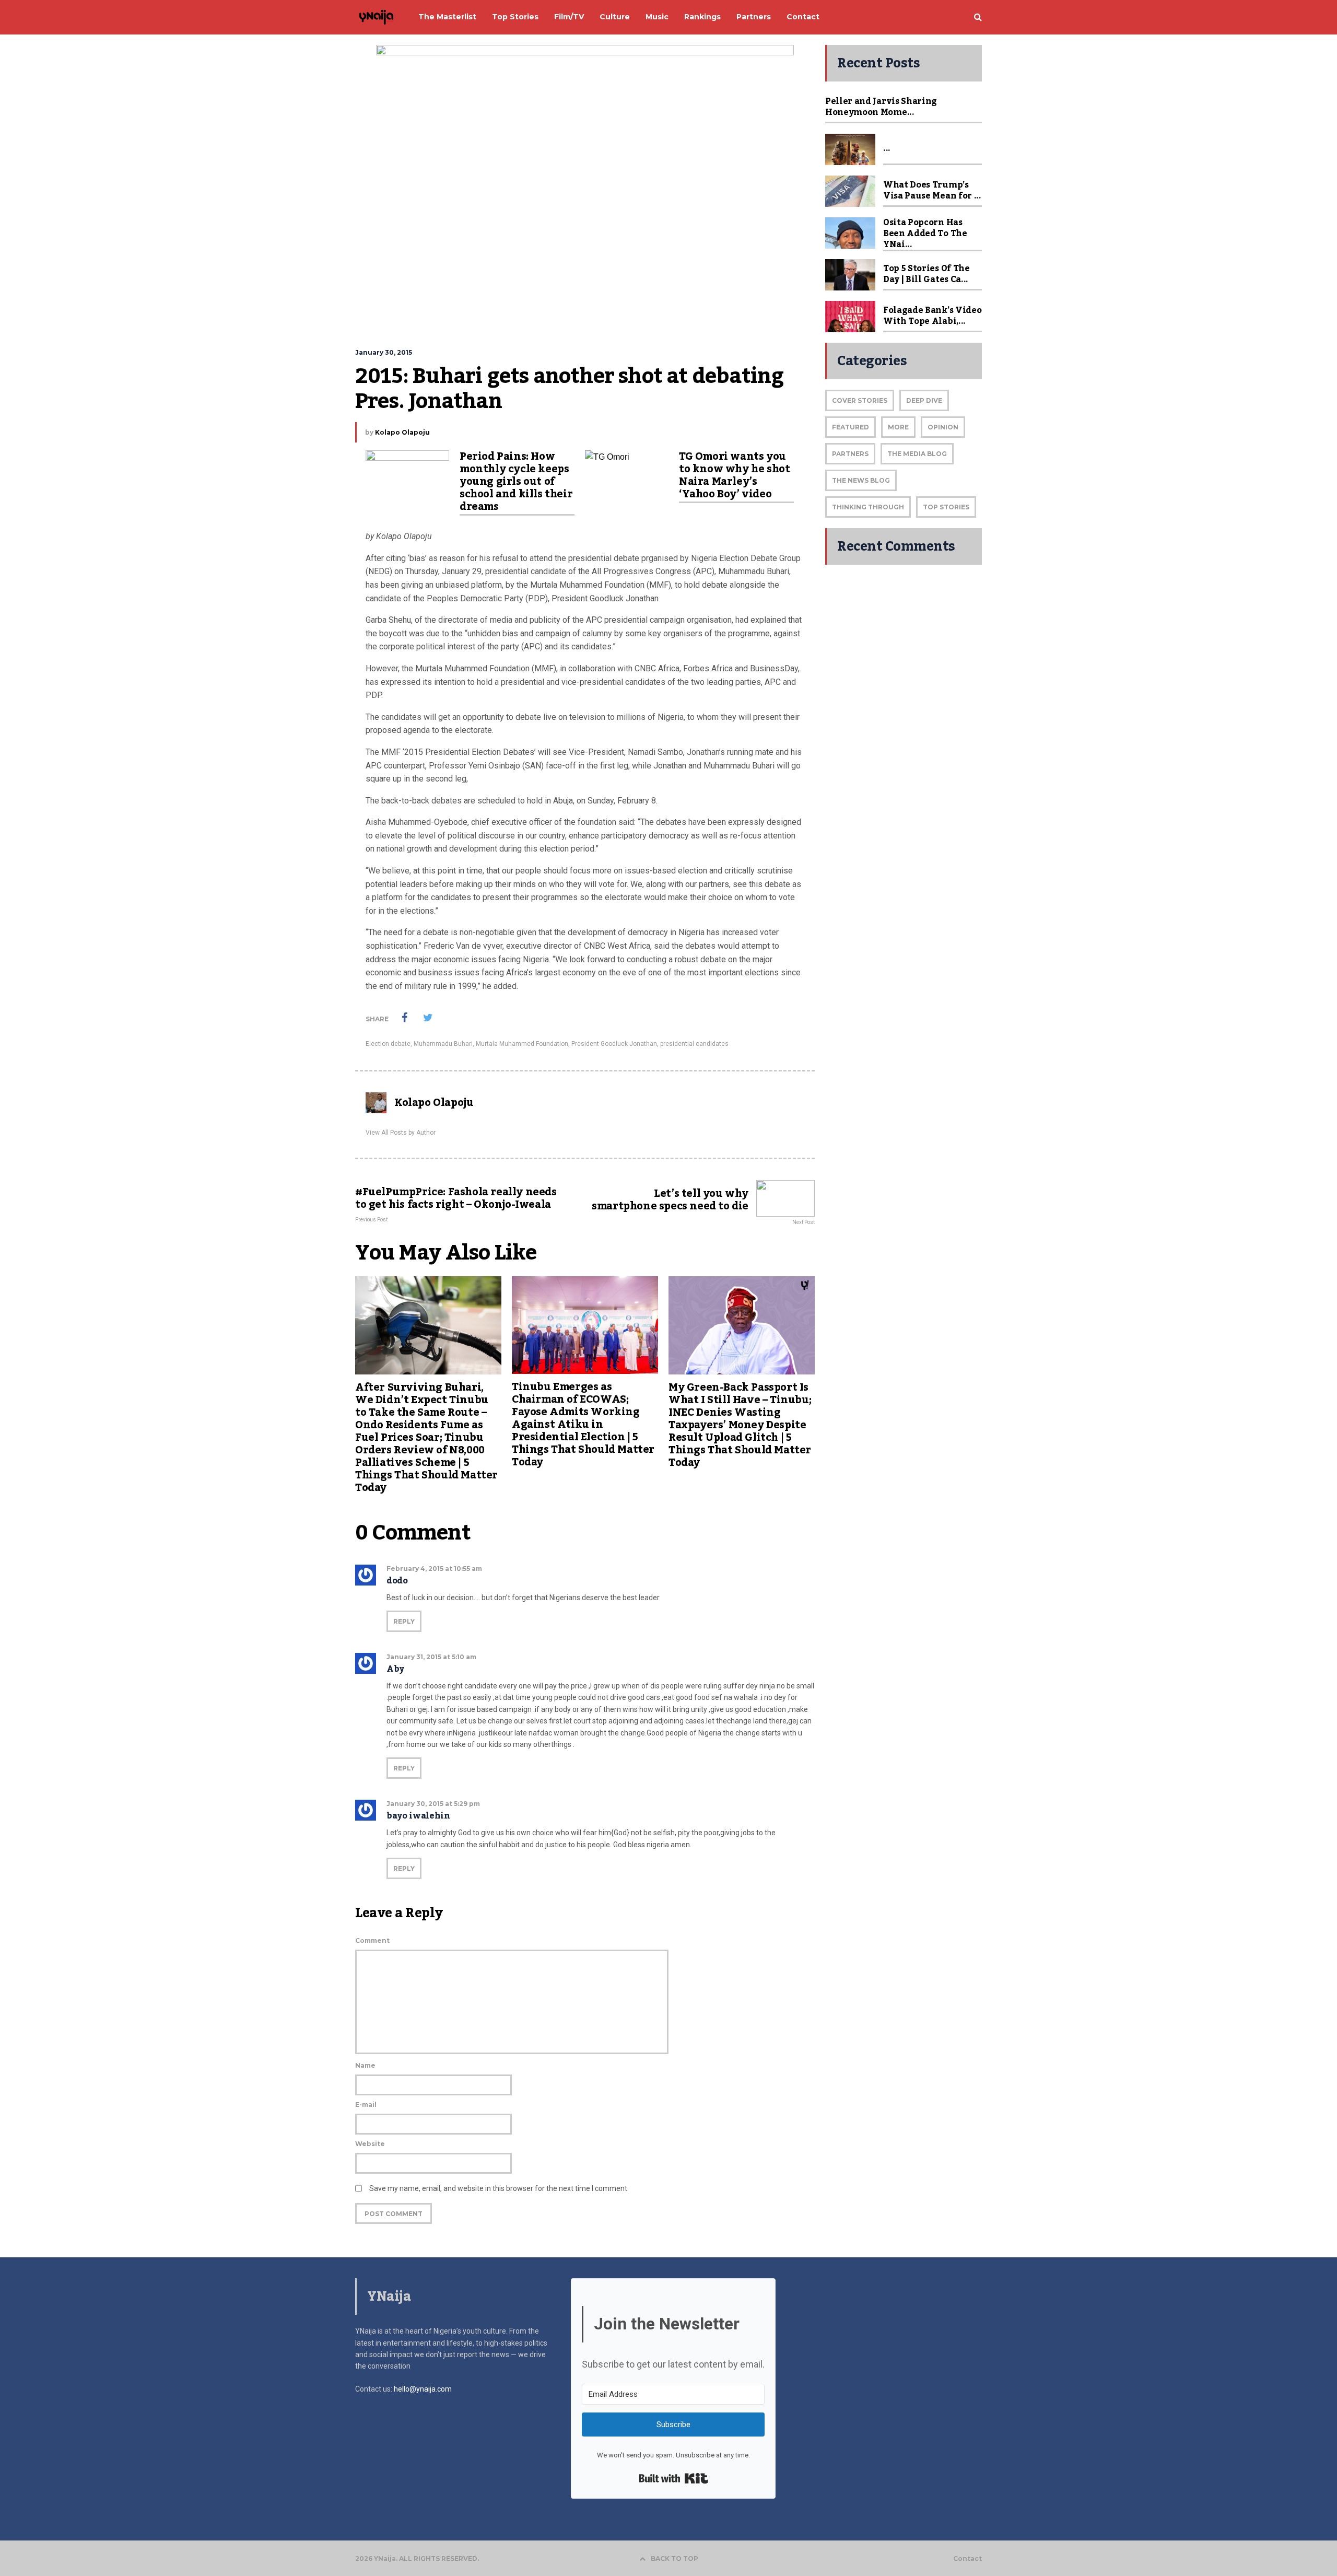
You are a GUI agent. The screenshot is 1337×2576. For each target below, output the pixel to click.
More (898, 427)
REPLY (404, 1621)
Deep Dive (924, 400)
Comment (372, 1940)
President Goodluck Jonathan (614, 1044)
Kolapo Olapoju (402, 432)
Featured (851, 427)
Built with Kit (673, 2478)
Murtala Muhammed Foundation (522, 1044)
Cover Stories (860, 400)
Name (365, 2065)
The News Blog (861, 480)
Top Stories (946, 507)
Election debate (388, 1044)
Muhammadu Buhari (443, 1044)
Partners (850, 454)
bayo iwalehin (418, 1816)
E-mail (366, 2105)
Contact (967, 2559)
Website (370, 2144)
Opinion (943, 427)
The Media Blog (917, 454)
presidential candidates (694, 1044)
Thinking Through (868, 507)
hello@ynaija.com (423, 2389)
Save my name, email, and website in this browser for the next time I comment (498, 2188)
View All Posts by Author (401, 1133)
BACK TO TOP (675, 2558)
